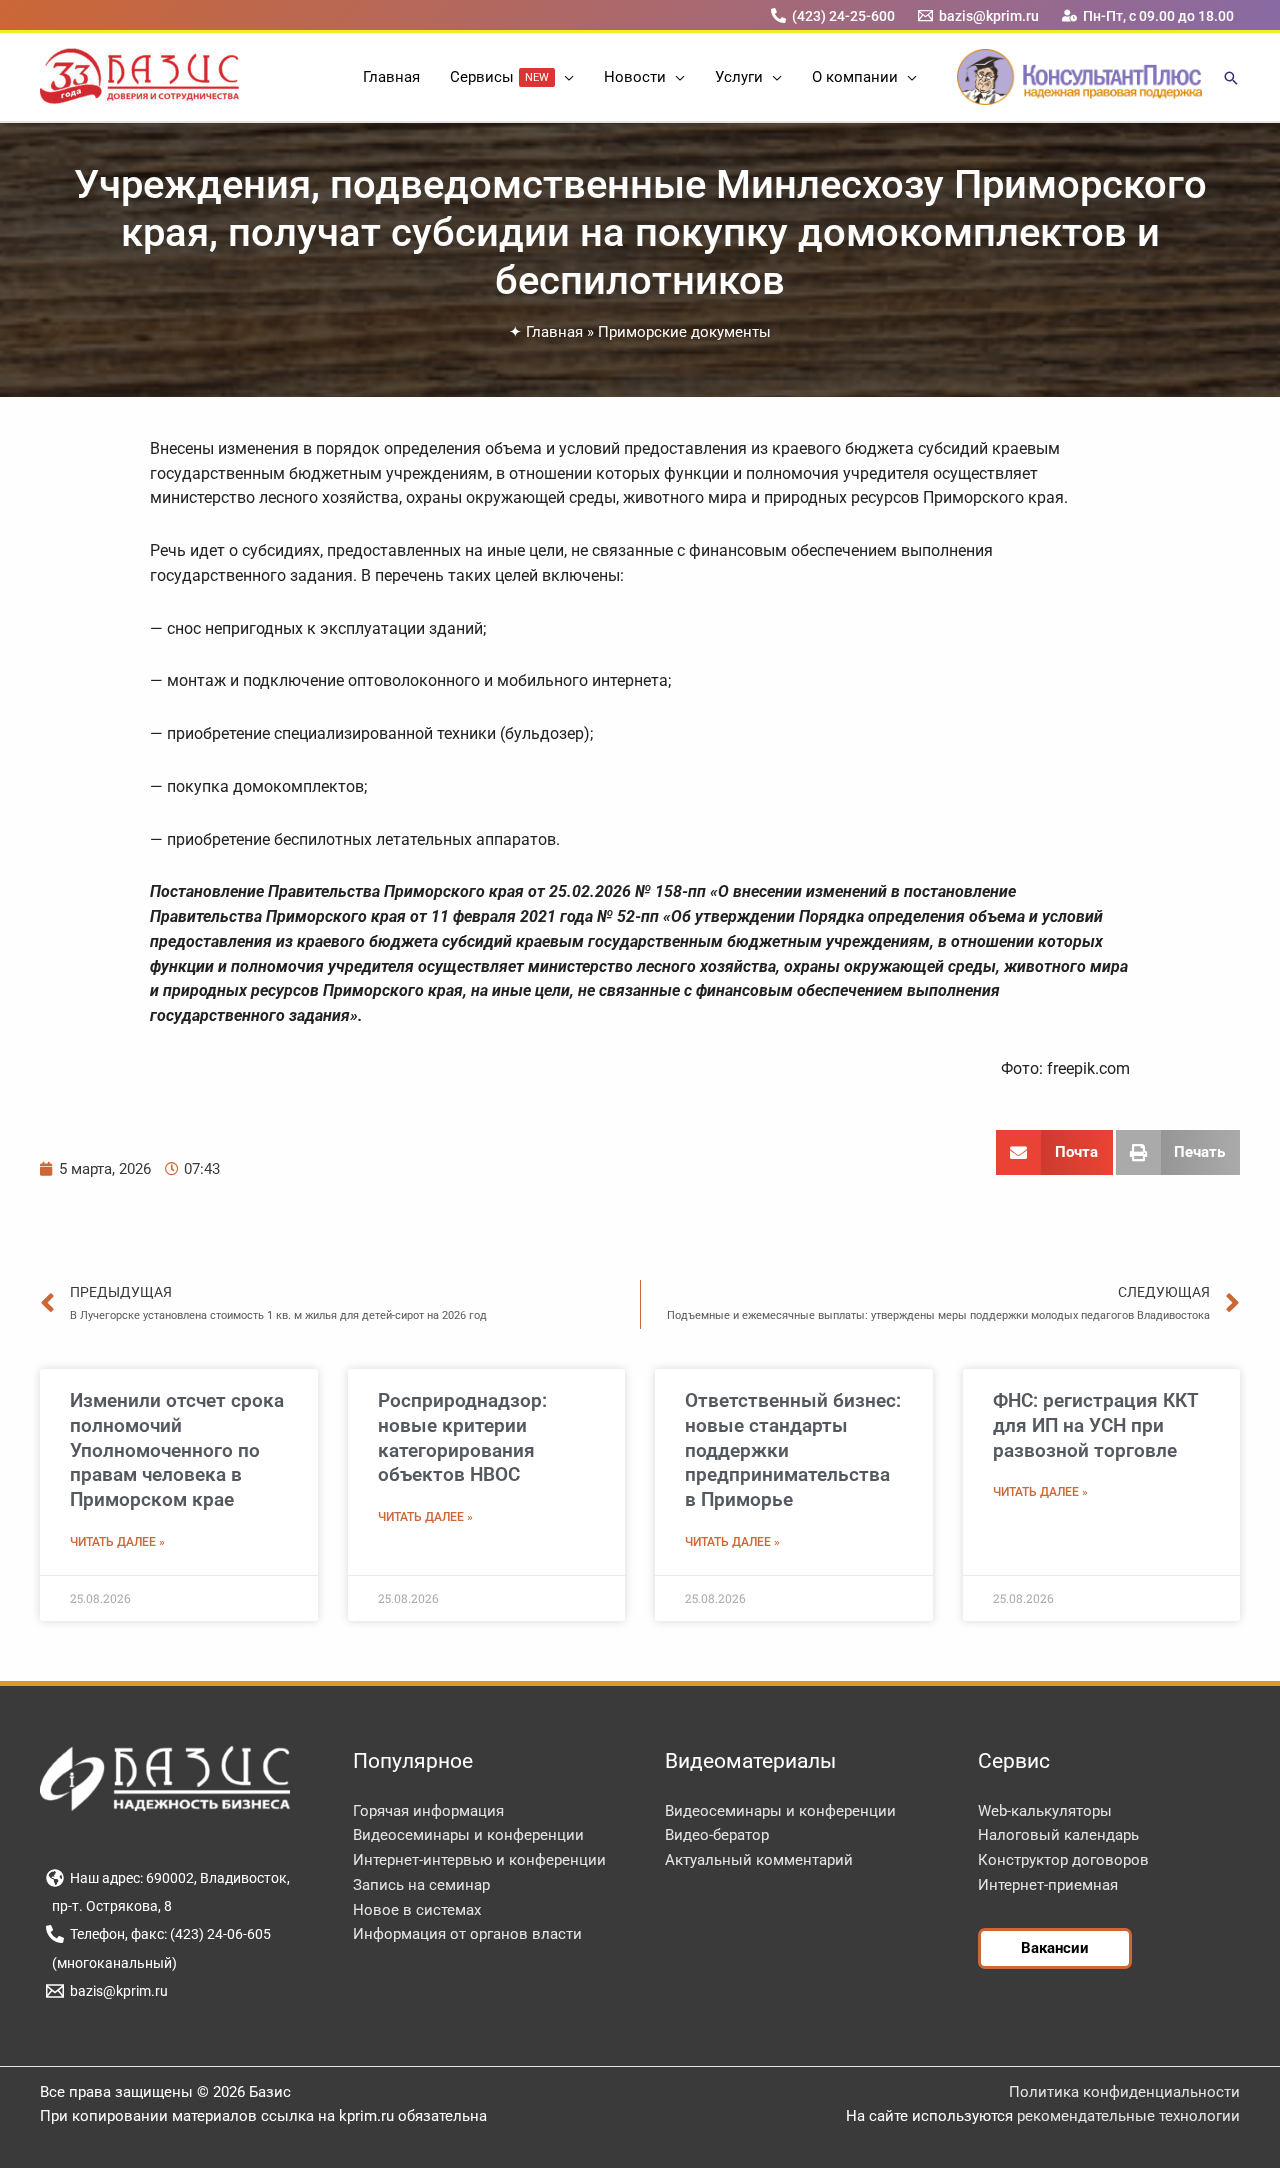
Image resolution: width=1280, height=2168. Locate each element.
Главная (554, 332)
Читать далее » (117, 1542)
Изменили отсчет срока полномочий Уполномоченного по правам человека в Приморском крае (177, 1450)
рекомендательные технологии (1128, 2116)
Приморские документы (684, 332)
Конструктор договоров (1063, 1860)
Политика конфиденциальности (1124, 2092)
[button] (564, 77)
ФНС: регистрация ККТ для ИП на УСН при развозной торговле (1096, 1425)
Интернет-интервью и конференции (479, 1860)
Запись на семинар (421, 1885)
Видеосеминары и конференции (468, 1835)
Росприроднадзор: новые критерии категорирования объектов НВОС (462, 1437)
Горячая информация (428, 1811)
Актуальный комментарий (759, 1860)
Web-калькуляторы (1045, 1811)
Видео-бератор (717, 1835)
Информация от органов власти (467, 1934)
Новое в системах (417, 1910)
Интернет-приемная (1048, 1885)
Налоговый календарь (1058, 1835)
